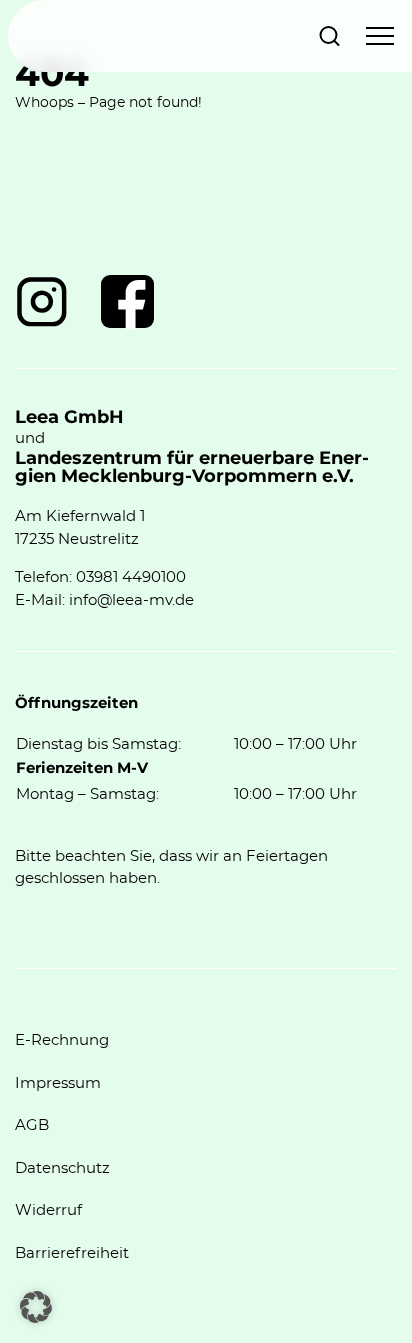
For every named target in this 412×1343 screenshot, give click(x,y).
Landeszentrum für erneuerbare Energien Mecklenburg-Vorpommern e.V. (192, 468)
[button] (36, 1307)
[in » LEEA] (42, 302)
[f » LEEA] (128, 302)
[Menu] (380, 36)
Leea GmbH (69, 418)
